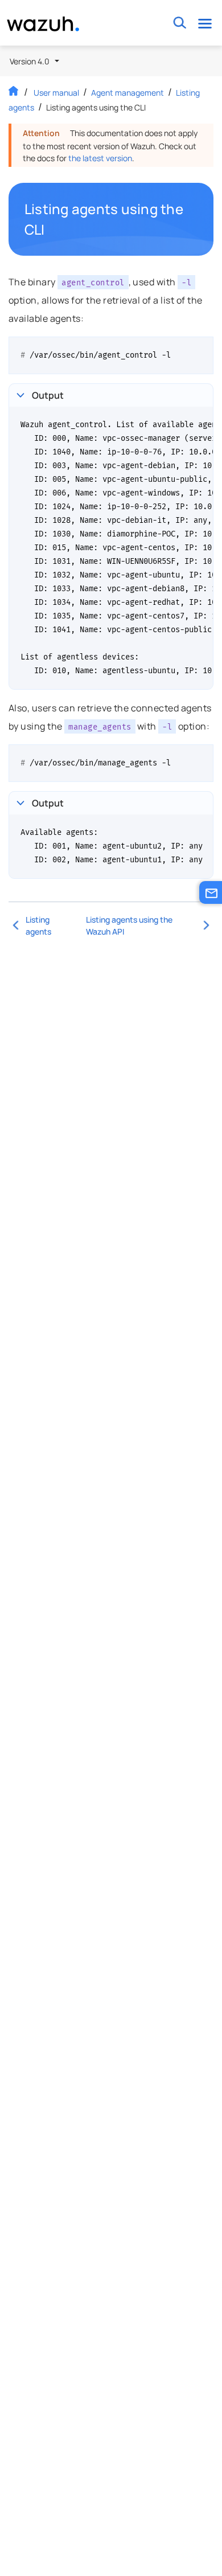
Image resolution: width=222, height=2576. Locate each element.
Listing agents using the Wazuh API (129, 925)
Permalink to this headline (192, 219)
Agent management (128, 93)
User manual (56, 93)
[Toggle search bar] (180, 23)
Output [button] (48, 395)
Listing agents (38, 925)
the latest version (100, 158)
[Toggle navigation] (205, 23)
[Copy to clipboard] (201, 350)
